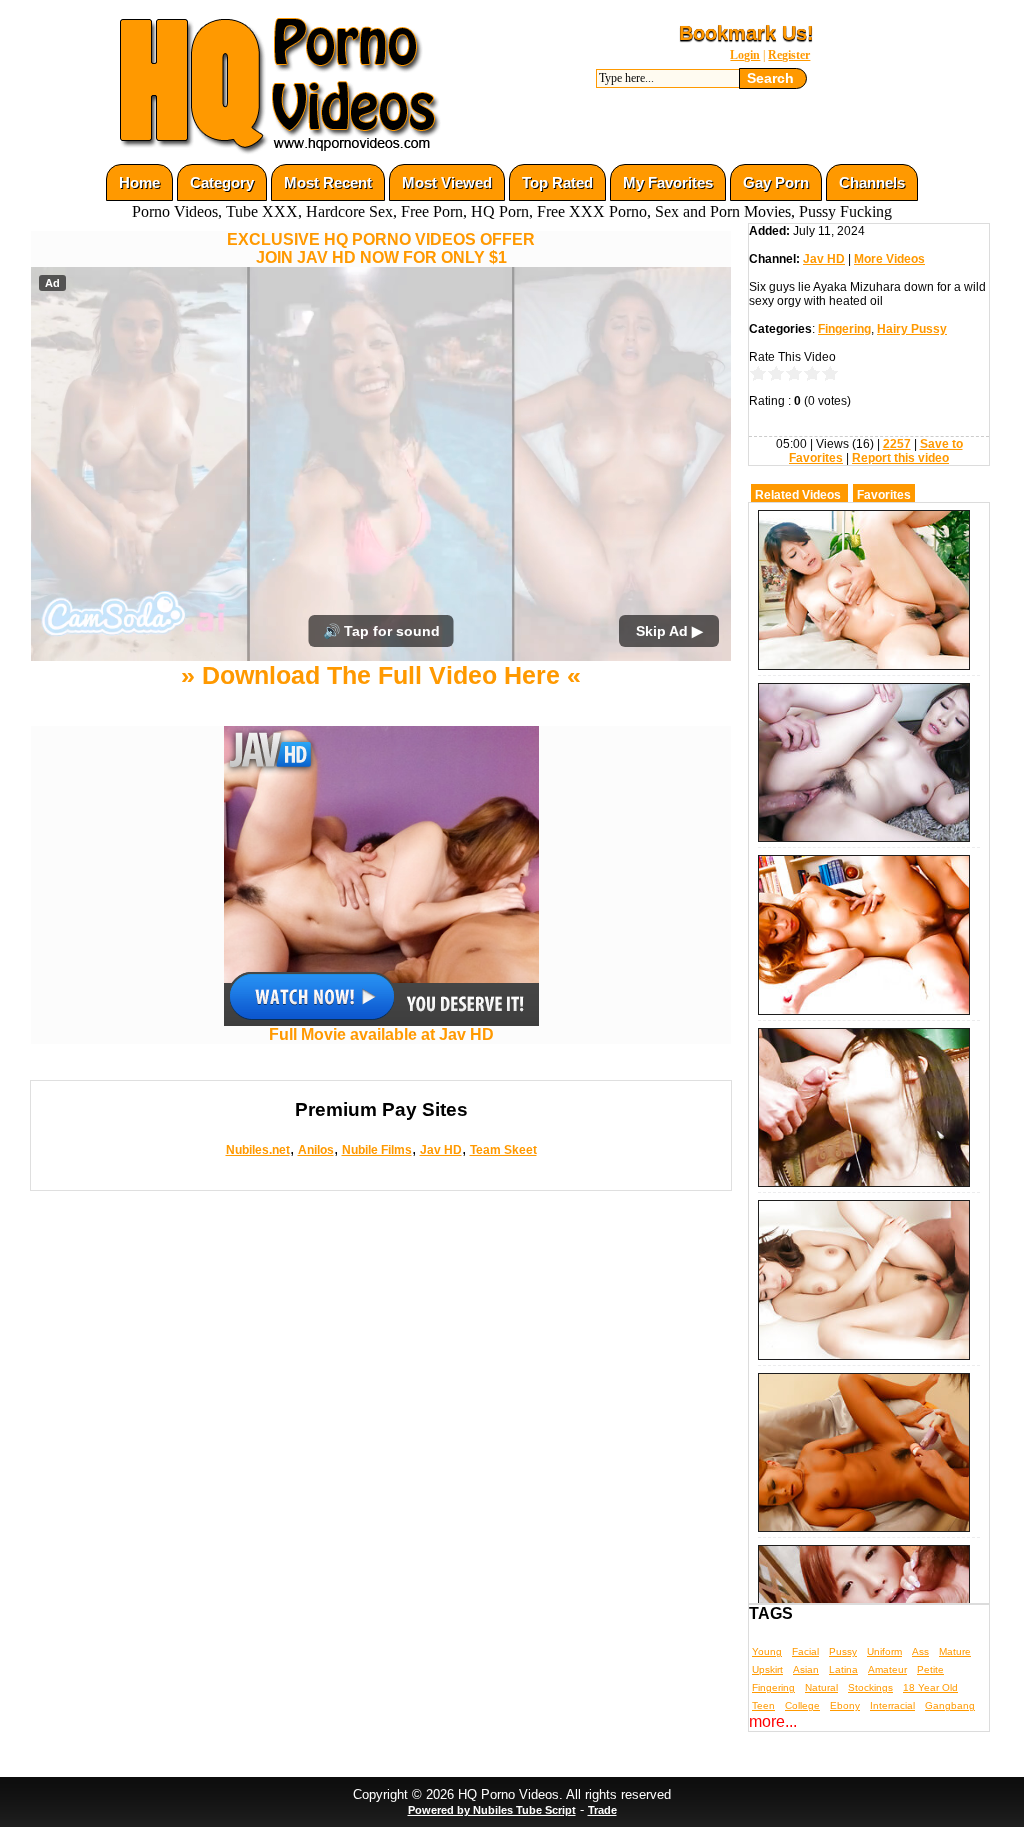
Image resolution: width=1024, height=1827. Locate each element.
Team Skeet (503, 1150)
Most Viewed (447, 182)
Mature (955, 1651)
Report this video (900, 458)
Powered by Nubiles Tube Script (492, 1810)
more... (773, 1721)
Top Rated (557, 182)
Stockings (870, 1687)
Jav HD (441, 1150)
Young (767, 1651)
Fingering (844, 329)
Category (222, 182)
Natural (821, 1687)
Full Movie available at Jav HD (381, 1034)
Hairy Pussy (912, 329)
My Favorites (668, 182)
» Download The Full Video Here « (381, 675)
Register (789, 55)
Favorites (884, 495)
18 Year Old (930, 1687)
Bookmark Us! (746, 33)
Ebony (845, 1705)
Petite (930, 1669)
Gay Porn (776, 182)
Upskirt (767, 1669)
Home (139, 182)
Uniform (884, 1651)
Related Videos (798, 495)
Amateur (887, 1669)
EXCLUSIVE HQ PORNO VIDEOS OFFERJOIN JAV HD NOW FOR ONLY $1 (381, 248)
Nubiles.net (258, 1150)
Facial (805, 1651)
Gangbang (950, 1705)
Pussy (843, 1651)
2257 (897, 444)
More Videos (889, 259)
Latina (843, 1669)
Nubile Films (377, 1150)
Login (745, 55)
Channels (872, 182)
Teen (763, 1705)
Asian (806, 1669)
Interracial (892, 1705)
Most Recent (328, 182)
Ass (920, 1651)
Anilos (316, 1150)
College (802, 1705)
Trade (602, 1810)
